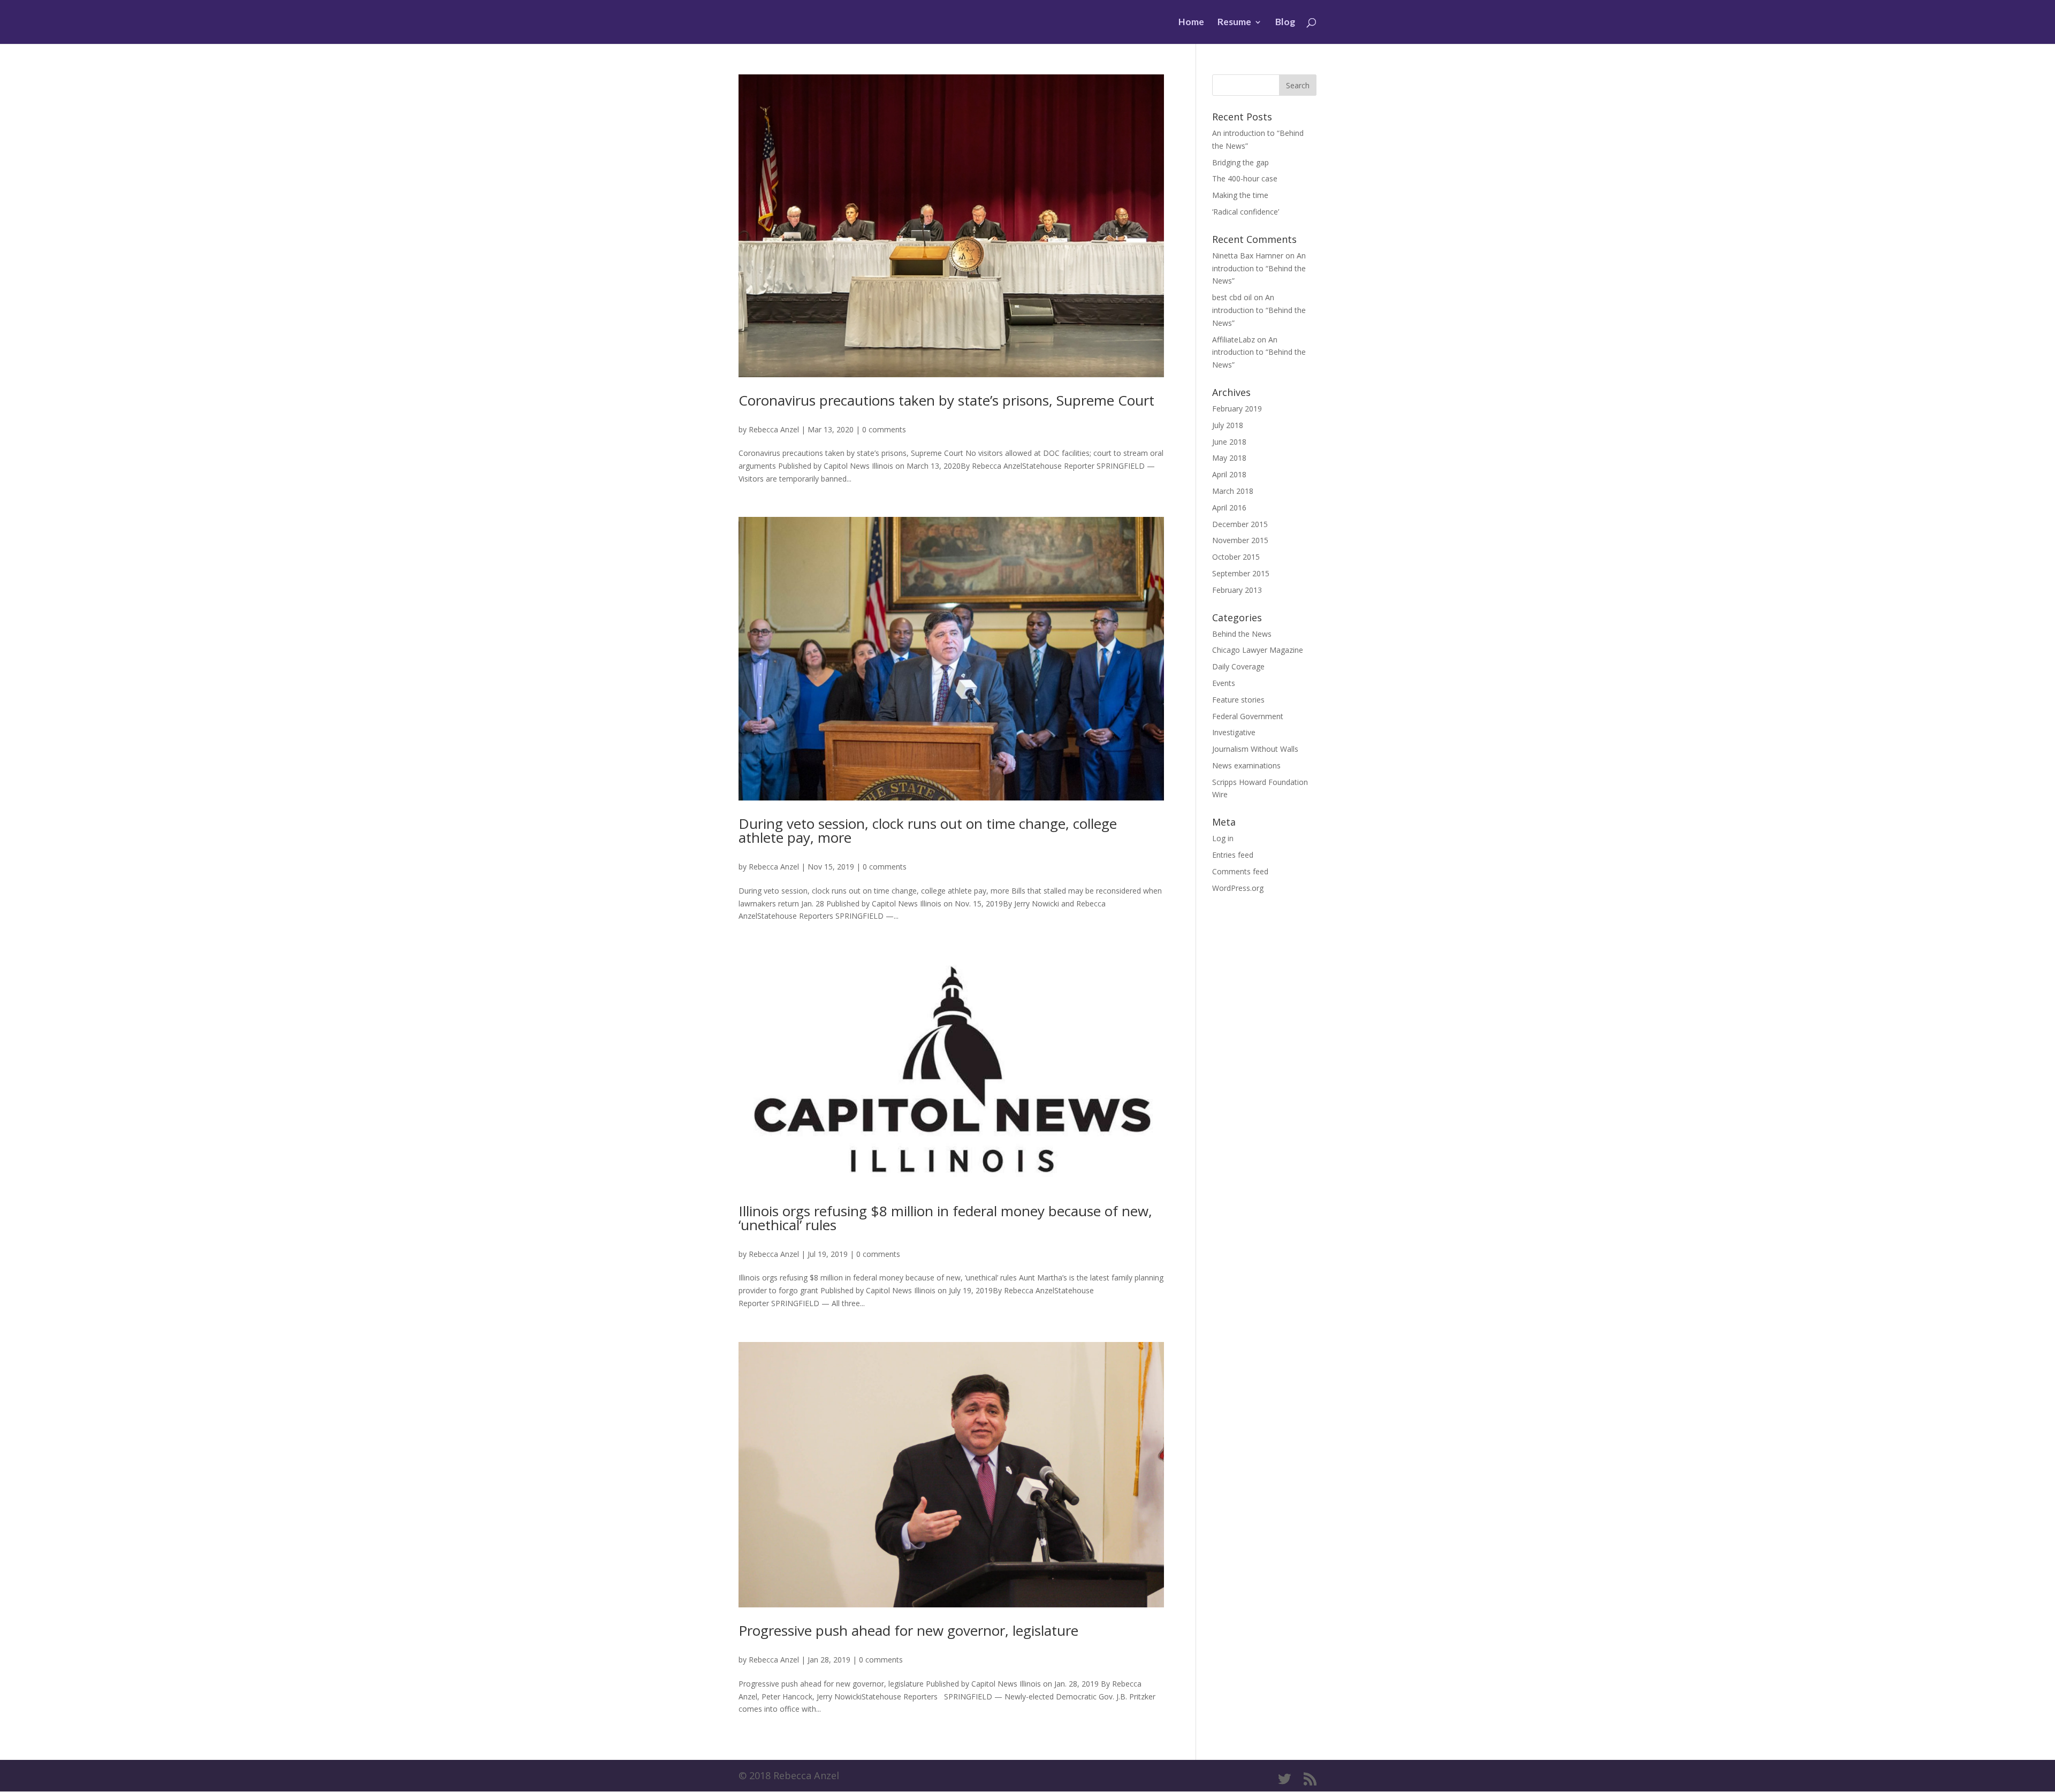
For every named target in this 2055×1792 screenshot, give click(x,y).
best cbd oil (1232, 297)
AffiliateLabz (1234, 340)
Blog (1285, 23)
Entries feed (1233, 855)
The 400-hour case (1245, 178)
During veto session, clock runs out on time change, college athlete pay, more (928, 830)
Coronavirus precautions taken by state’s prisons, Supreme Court (946, 400)
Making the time (1240, 195)
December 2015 (1240, 524)
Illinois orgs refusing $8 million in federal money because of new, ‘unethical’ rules (945, 1218)
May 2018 (1229, 458)
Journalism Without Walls (1255, 749)
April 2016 (1229, 508)
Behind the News (1242, 634)
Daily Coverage (1238, 666)
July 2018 (1228, 425)
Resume (1234, 23)
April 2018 (1229, 474)
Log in (1223, 838)
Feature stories (1238, 700)
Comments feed (1240, 871)
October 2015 (1236, 557)
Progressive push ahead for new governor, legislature (908, 1630)
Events (1224, 683)
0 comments (884, 429)
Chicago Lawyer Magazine (1258, 650)
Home (1191, 23)
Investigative (1234, 732)
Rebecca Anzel (774, 429)
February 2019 (1237, 409)
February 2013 (1237, 590)
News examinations (1246, 765)
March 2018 (1233, 491)
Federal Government (1248, 716)
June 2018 (1229, 442)
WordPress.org (1238, 888)
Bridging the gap (1240, 162)
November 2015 (1240, 540)
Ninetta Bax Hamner (1248, 256)
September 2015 (1241, 573)
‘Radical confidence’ (1246, 212)
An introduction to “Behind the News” (1259, 268)
